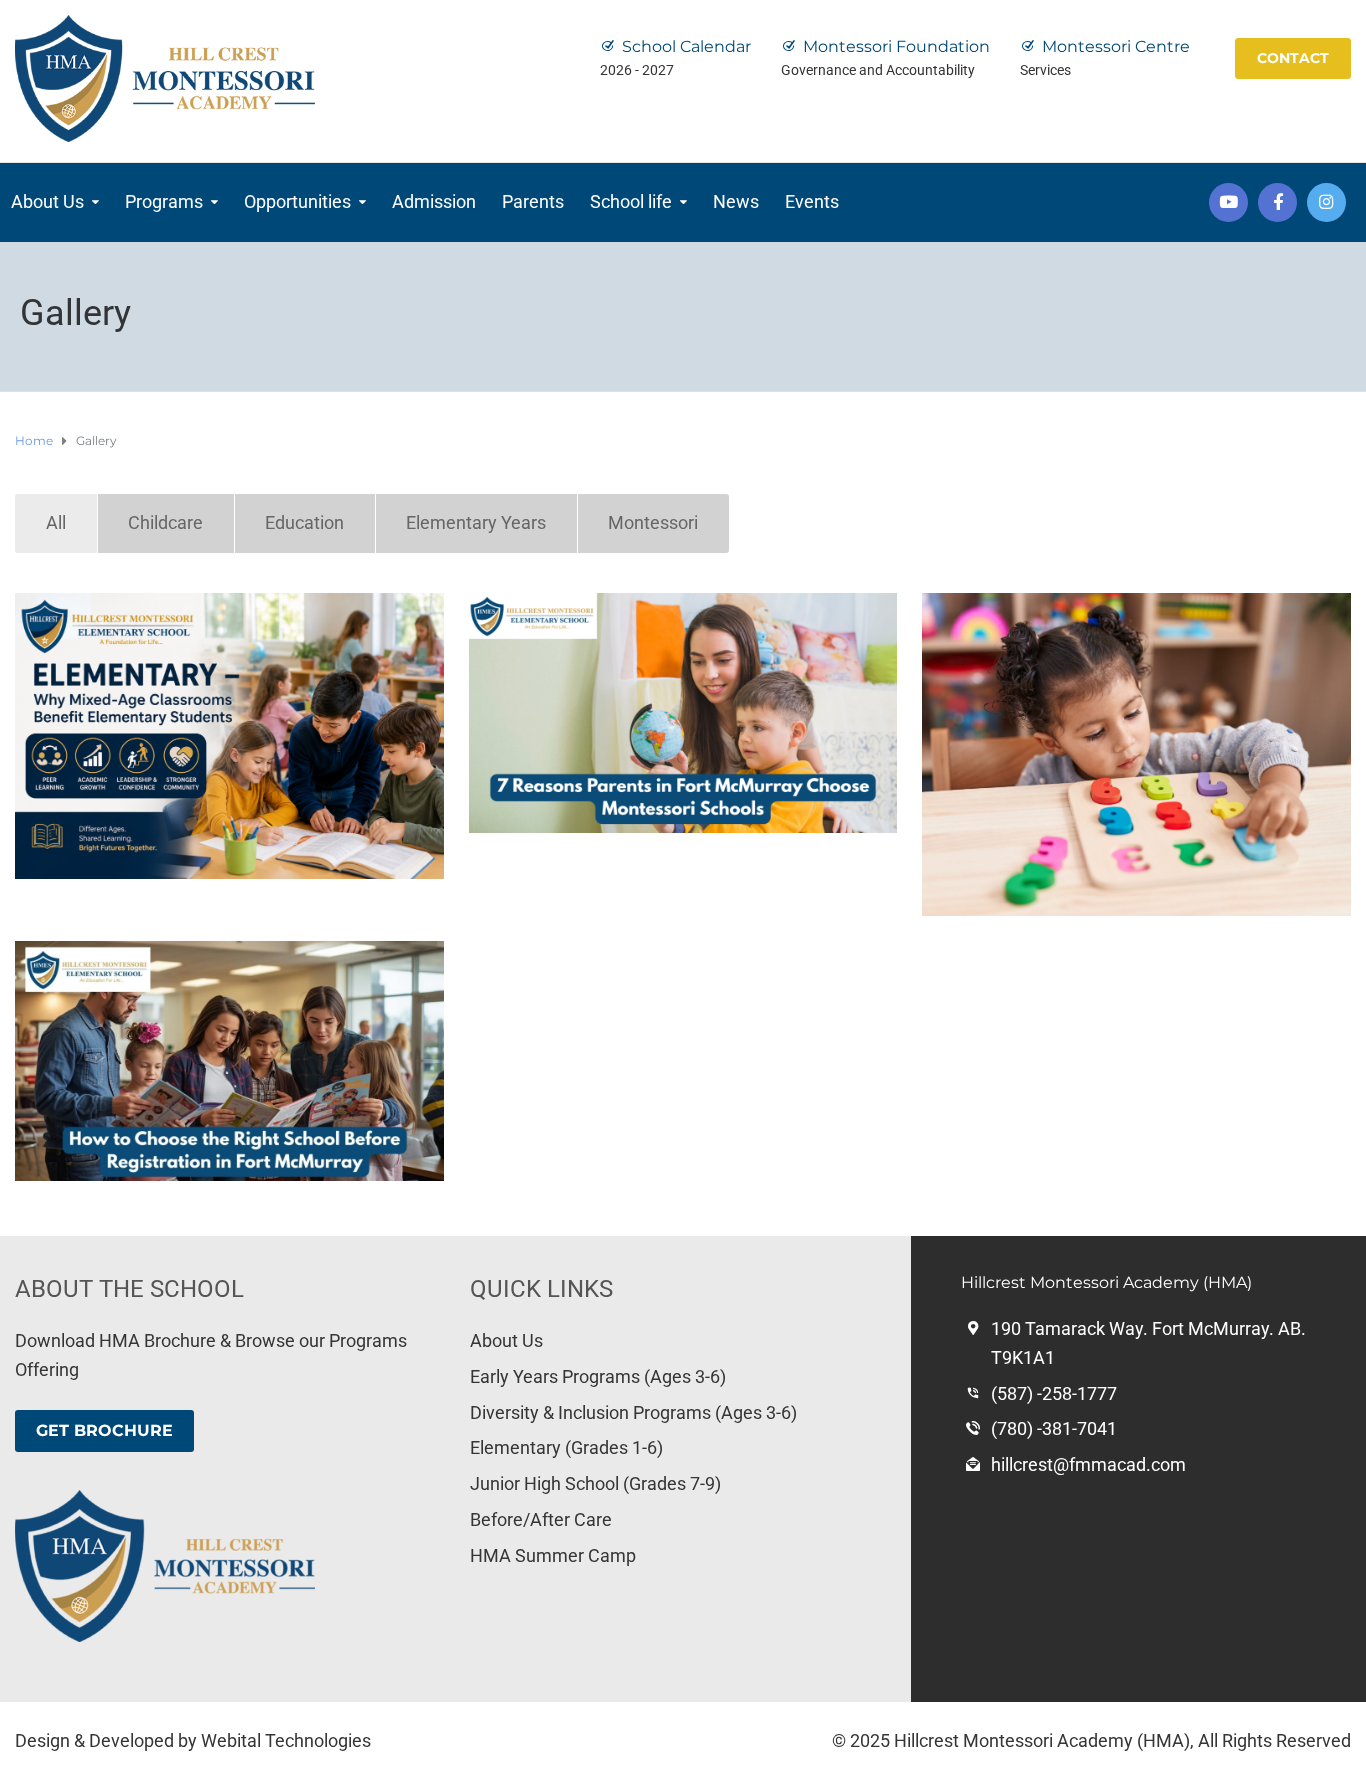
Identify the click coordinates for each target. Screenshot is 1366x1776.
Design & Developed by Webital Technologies (193, 1740)
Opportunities (297, 201)
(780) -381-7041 (1054, 1428)
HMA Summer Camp (553, 1555)
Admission (434, 201)
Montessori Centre (1116, 46)
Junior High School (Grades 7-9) (595, 1483)
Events (812, 201)
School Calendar (686, 46)
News (736, 201)
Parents (533, 201)
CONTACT (1293, 58)
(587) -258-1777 (1054, 1393)
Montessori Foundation (896, 46)
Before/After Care (541, 1519)
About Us (47, 201)
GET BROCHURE (104, 1430)
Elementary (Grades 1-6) (566, 1447)
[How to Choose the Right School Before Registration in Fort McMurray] (229, 1061)
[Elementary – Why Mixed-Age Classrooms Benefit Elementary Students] (229, 736)
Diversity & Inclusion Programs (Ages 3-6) (633, 1412)
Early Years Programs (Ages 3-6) (598, 1376)
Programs (164, 201)
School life (631, 201)
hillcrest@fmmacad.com (1088, 1464)
